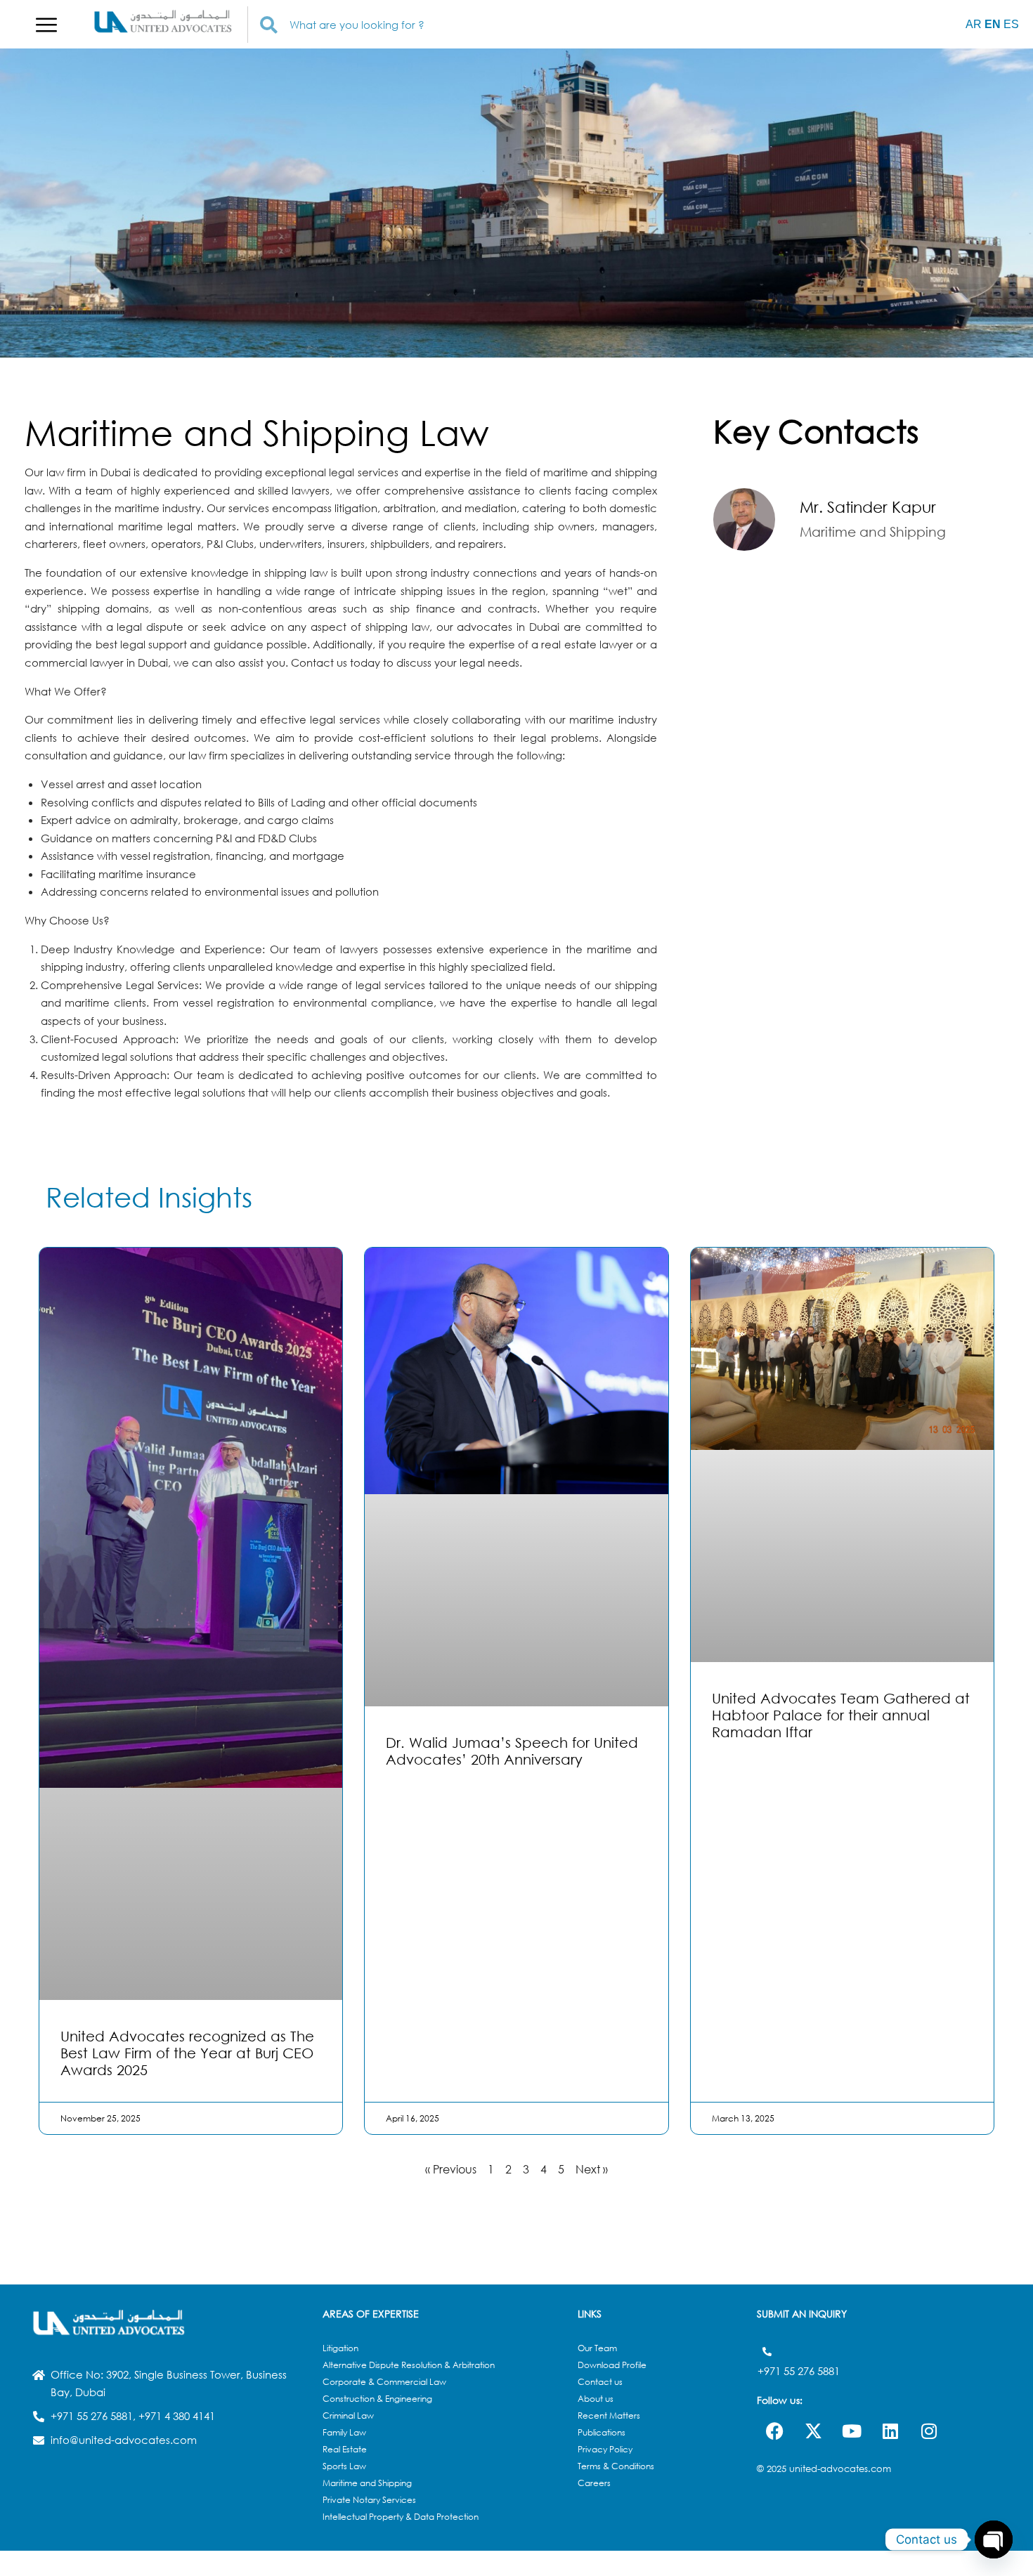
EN (993, 24)
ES (1011, 24)
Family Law (344, 2432)
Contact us (600, 2382)
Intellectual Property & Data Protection (401, 2517)
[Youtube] (852, 2431)
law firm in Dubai (89, 472)
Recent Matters (609, 2415)
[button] (46, 25)
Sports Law (344, 2466)
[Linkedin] (890, 2431)
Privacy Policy (605, 2449)
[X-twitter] (813, 2431)
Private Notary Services (369, 2500)
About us (596, 2399)
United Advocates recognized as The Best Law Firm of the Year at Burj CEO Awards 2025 (187, 2053)
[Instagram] (929, 2431)
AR (974, 24)
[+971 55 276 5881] (767, 2352)
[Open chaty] (994, 2539)
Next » (592, 2169)
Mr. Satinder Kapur (868, 507)
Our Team (597, 2348)
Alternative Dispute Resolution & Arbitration (409, 2365)
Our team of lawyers (324, 949)
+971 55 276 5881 (799, 2371)
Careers (594, 2483)
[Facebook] (774, 2431)
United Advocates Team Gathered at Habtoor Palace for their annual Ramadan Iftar (841, 1715)
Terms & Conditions (616, 2466)
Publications (602, 2432)
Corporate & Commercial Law (384, 2382)
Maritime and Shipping (367, 2483)
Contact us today (336, 662)
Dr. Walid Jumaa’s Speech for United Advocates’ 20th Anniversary (512, 1751)
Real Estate (345, 2449)
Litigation (340, 2348)
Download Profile (612, 2365)
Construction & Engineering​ (377, 2399)
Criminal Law (348, 2415)
